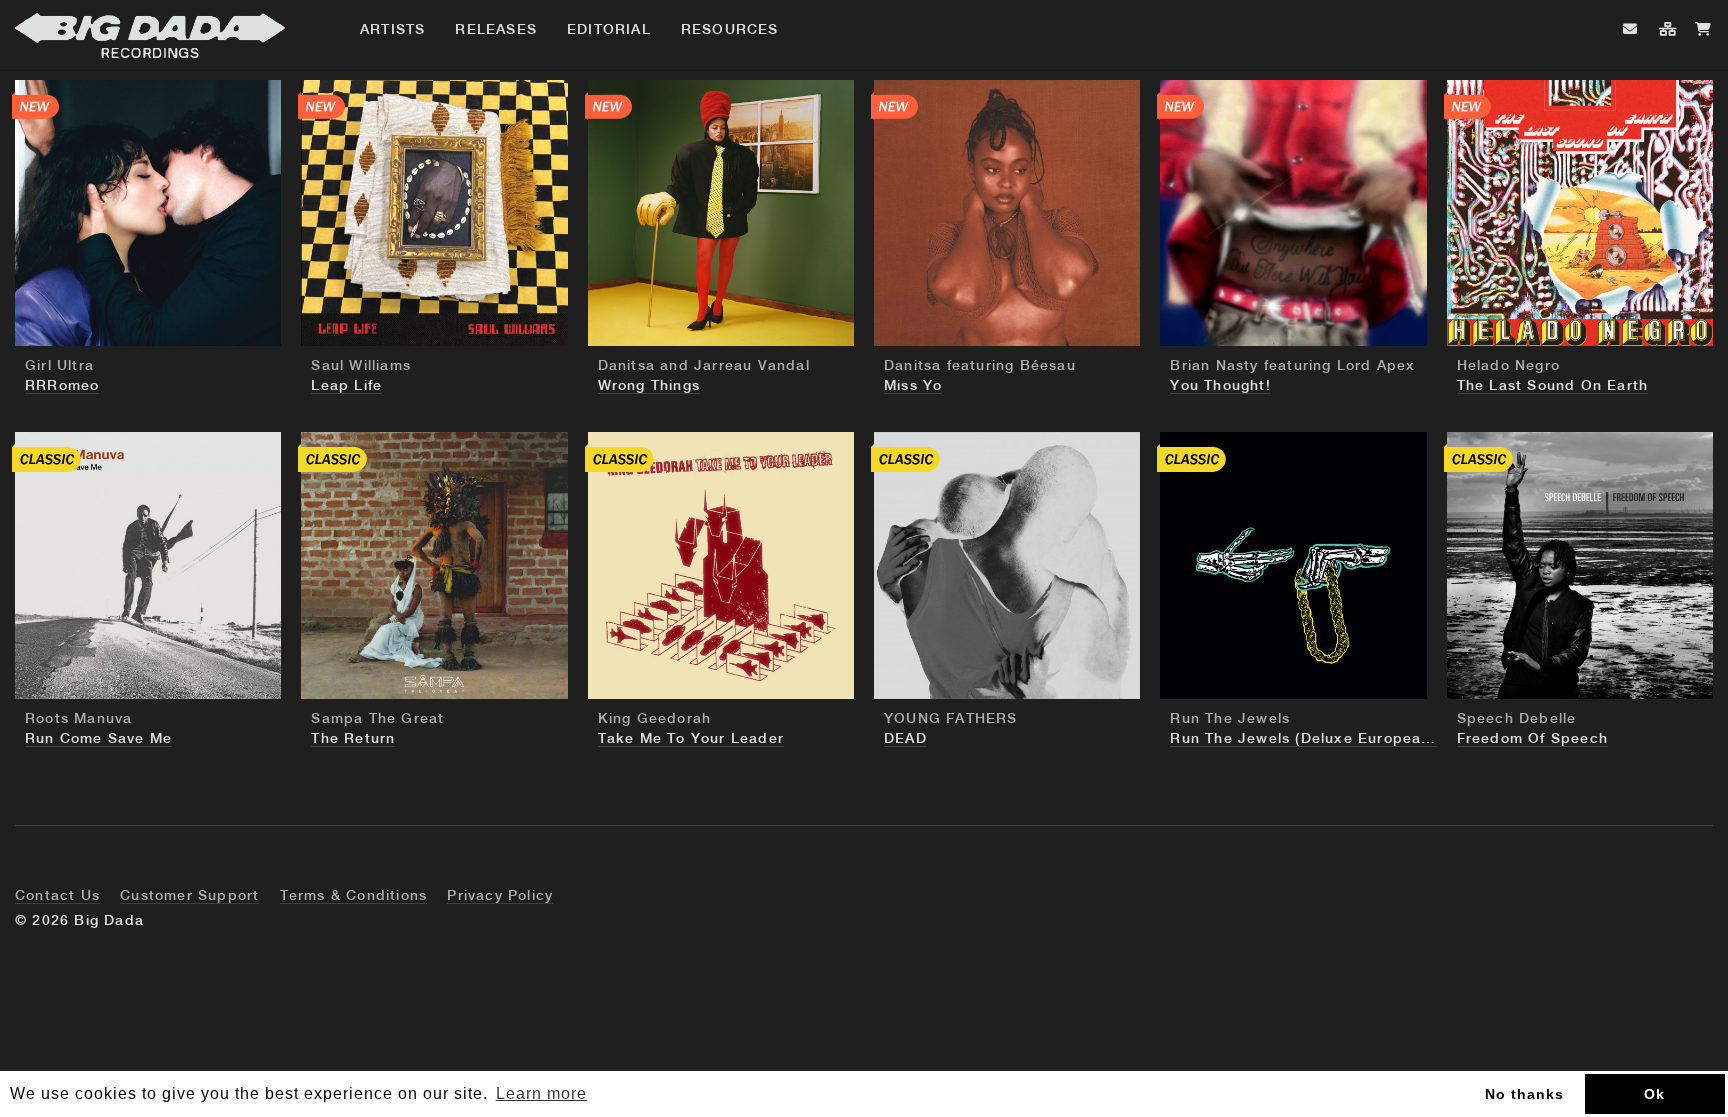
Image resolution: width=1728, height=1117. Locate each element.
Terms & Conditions (354, 896)
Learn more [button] (541, 1093)
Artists (392, 30)
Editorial (609, 30)
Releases (496, 30)
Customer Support (189, 896)
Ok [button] (1654, 1094)
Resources (730, 30)
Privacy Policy (500, 896)
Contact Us (57, 896)
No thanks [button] (1524, 1094)
